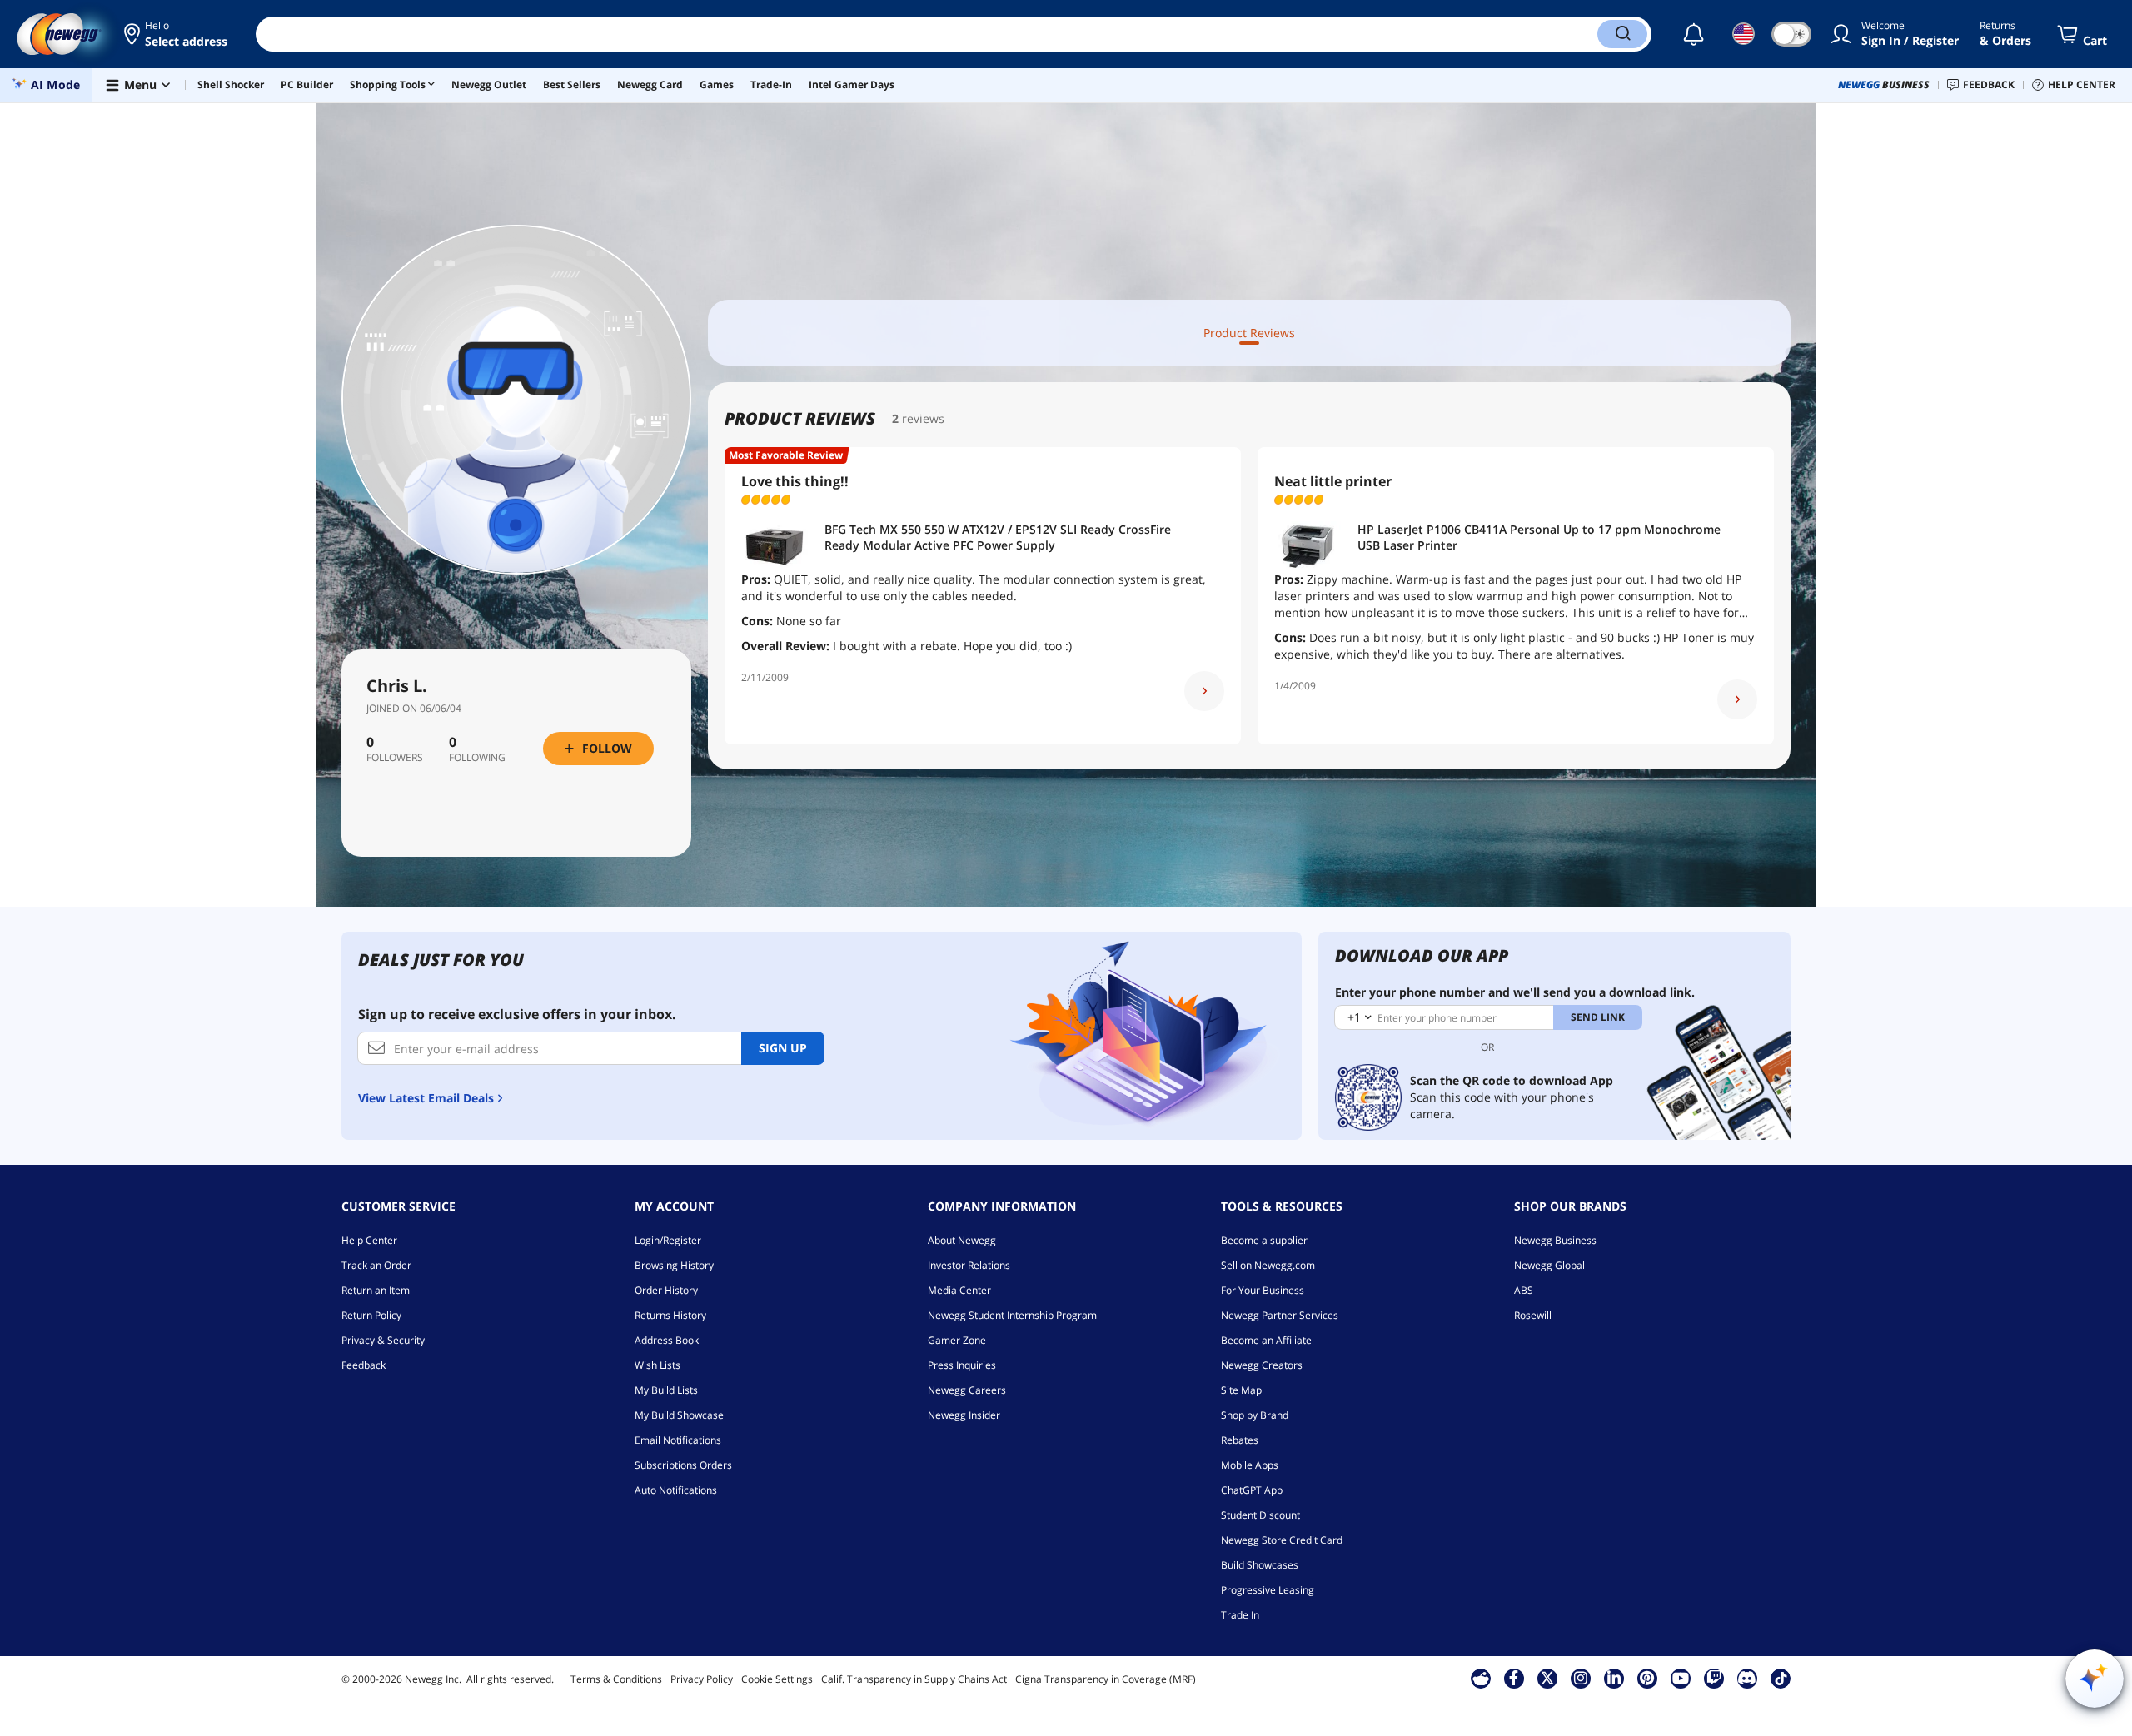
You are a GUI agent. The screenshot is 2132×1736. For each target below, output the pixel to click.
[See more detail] (1204, 691)
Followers (395, 758)
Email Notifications (678, 1440)
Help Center (369, 1240)
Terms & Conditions (616, 1679)
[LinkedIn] (1614, 1678)
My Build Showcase (679, 1415)
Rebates (1240, 1440)
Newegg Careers (967, 1390)
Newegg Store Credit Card (1282, 1540)
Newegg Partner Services (1280, 1315)
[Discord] (1747, 1678)
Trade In (1240, 1615)
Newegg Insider (964, 1415)
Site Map (1241, 1390)
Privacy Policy (702, 1679)
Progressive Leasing (1268, 1590)
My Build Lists (666, 1390)
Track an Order (376, 1265)
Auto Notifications (676, 1490)
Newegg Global (1549, 1265)
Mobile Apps (1250, 1465)
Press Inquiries (962, 1365)
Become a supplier (1264, 1240)
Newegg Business (1555, 1240)
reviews (923, 418)
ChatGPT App (1252, 1490)
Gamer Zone (957, 1340)
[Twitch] (1714, 1678)
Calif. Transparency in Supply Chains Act (914, 1679)
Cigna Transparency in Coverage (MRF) (1106, 1679)
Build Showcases (1260, 1565)
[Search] (1622, 34)
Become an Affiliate (1266, 1340)
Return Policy (371, 1315)
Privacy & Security (383, 1340)
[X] (1547, 1678)
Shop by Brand (1255, 1415)
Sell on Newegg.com (1268, 1265)
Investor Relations (969, 1265)
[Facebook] (1514, 1678)
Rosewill (1533, 1315)
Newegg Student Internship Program (1012, 1315)
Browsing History (674, 1265)
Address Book (667, 1340)
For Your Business (1263, 1290)
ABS (1524, 1290)
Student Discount (1260, 1515)
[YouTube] (1681, 1678)
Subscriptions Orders (683, 1465)
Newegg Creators (1262, 1365)
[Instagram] (1581, 1678)
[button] (177, 34)
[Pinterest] (1647, 1678)
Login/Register (668, 1240)
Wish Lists (658, 1365)
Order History (666, 1290)
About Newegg (962, 1240)
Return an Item (376, 1290)
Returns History (670, 1315)
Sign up (783, 1048)
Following (477, 758)
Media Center (959, 1290)
